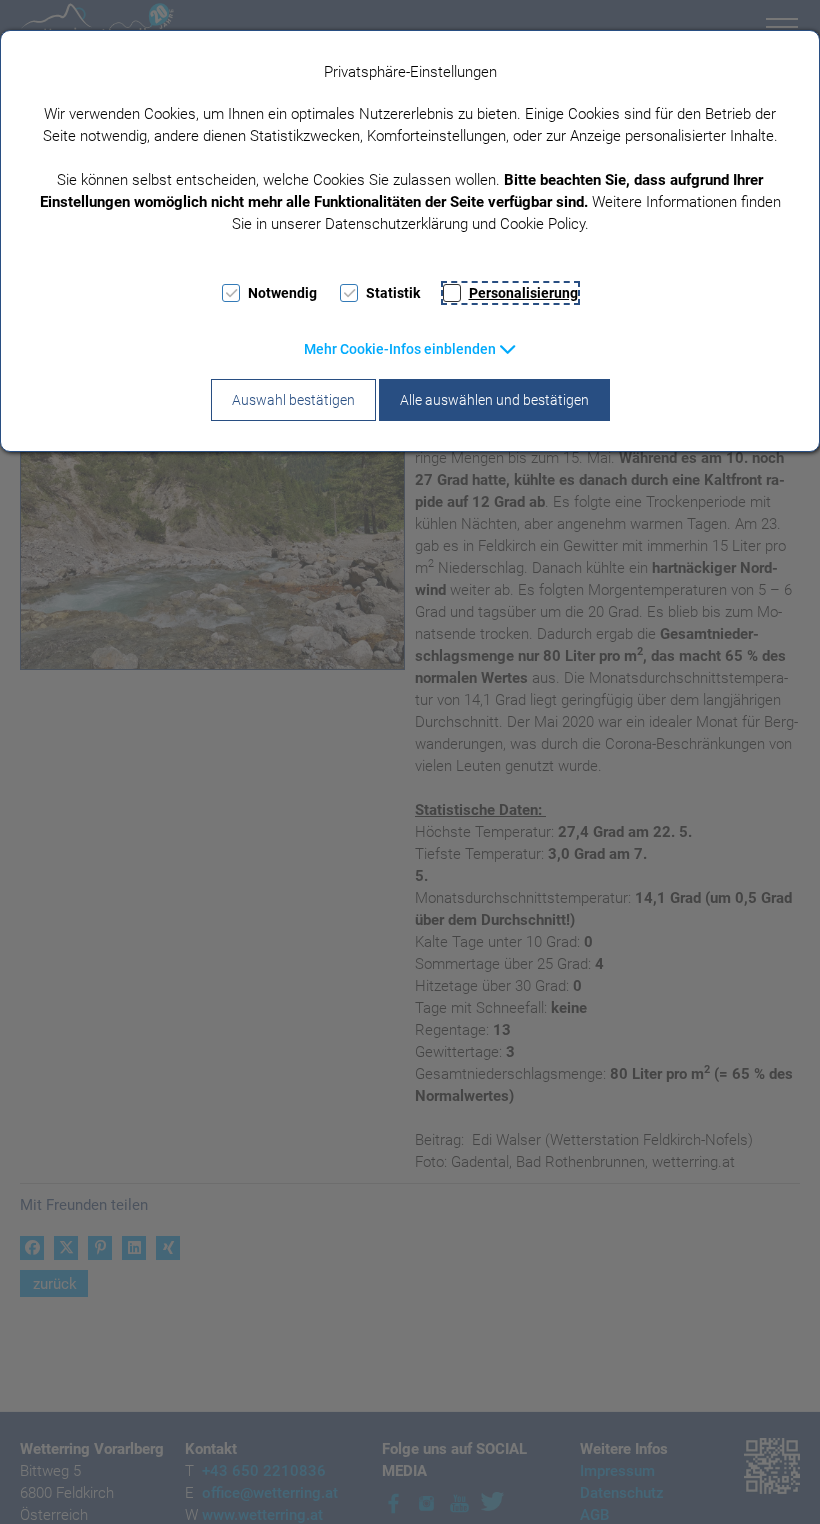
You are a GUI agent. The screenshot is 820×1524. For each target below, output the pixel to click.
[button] (410, 349)
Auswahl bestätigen (293, 400)
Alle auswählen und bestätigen (494, 400)
